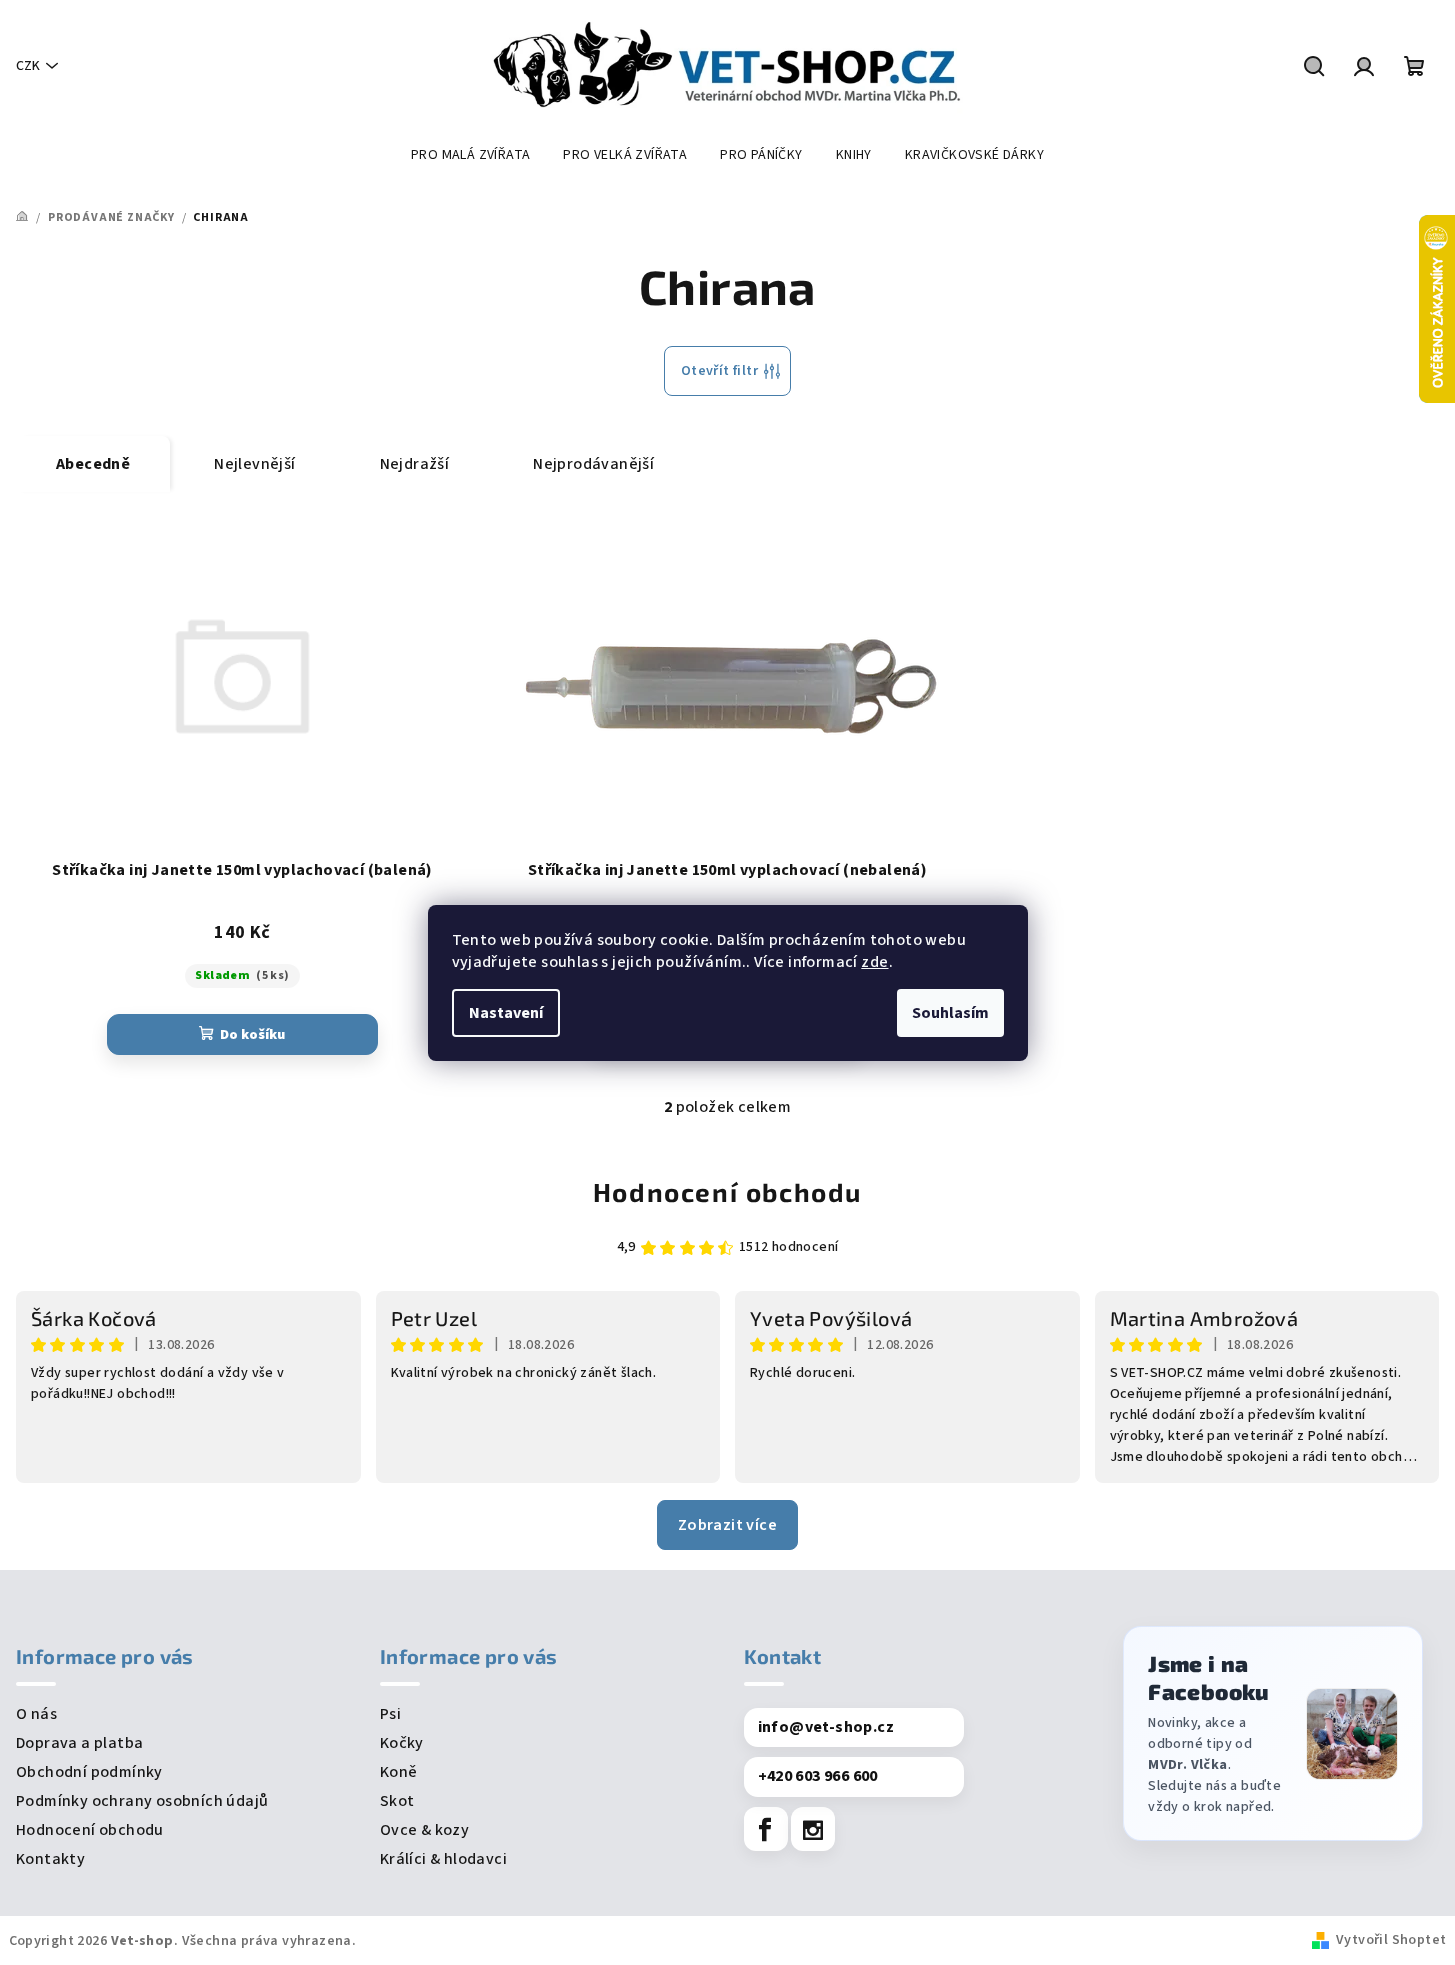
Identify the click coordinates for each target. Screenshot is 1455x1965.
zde (874, 962)
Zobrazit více (727, 1525)
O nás (36, 1714)
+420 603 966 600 (818, 1776)
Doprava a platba (79, 1743)
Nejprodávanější (593, 464)
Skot (397, 1801)
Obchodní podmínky (89, 1772)
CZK (28, 66)
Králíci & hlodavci (443, 1859)
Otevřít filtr (719, 371)
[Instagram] (813, 1829)
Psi (390, 1714)
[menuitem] (470, 155)
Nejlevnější (254, 464)
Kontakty (50, 1859)
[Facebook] (766, 1829)
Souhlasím (950, 1013)
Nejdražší (415, 464)
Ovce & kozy (424, 1830)
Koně (399, 1772)
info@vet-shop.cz (826, 1727)
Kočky (402, 1743)
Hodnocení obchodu (727, 1191)
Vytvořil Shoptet (1391, 1940)
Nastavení (506, 1013)
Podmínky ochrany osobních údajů (142, 1801)
